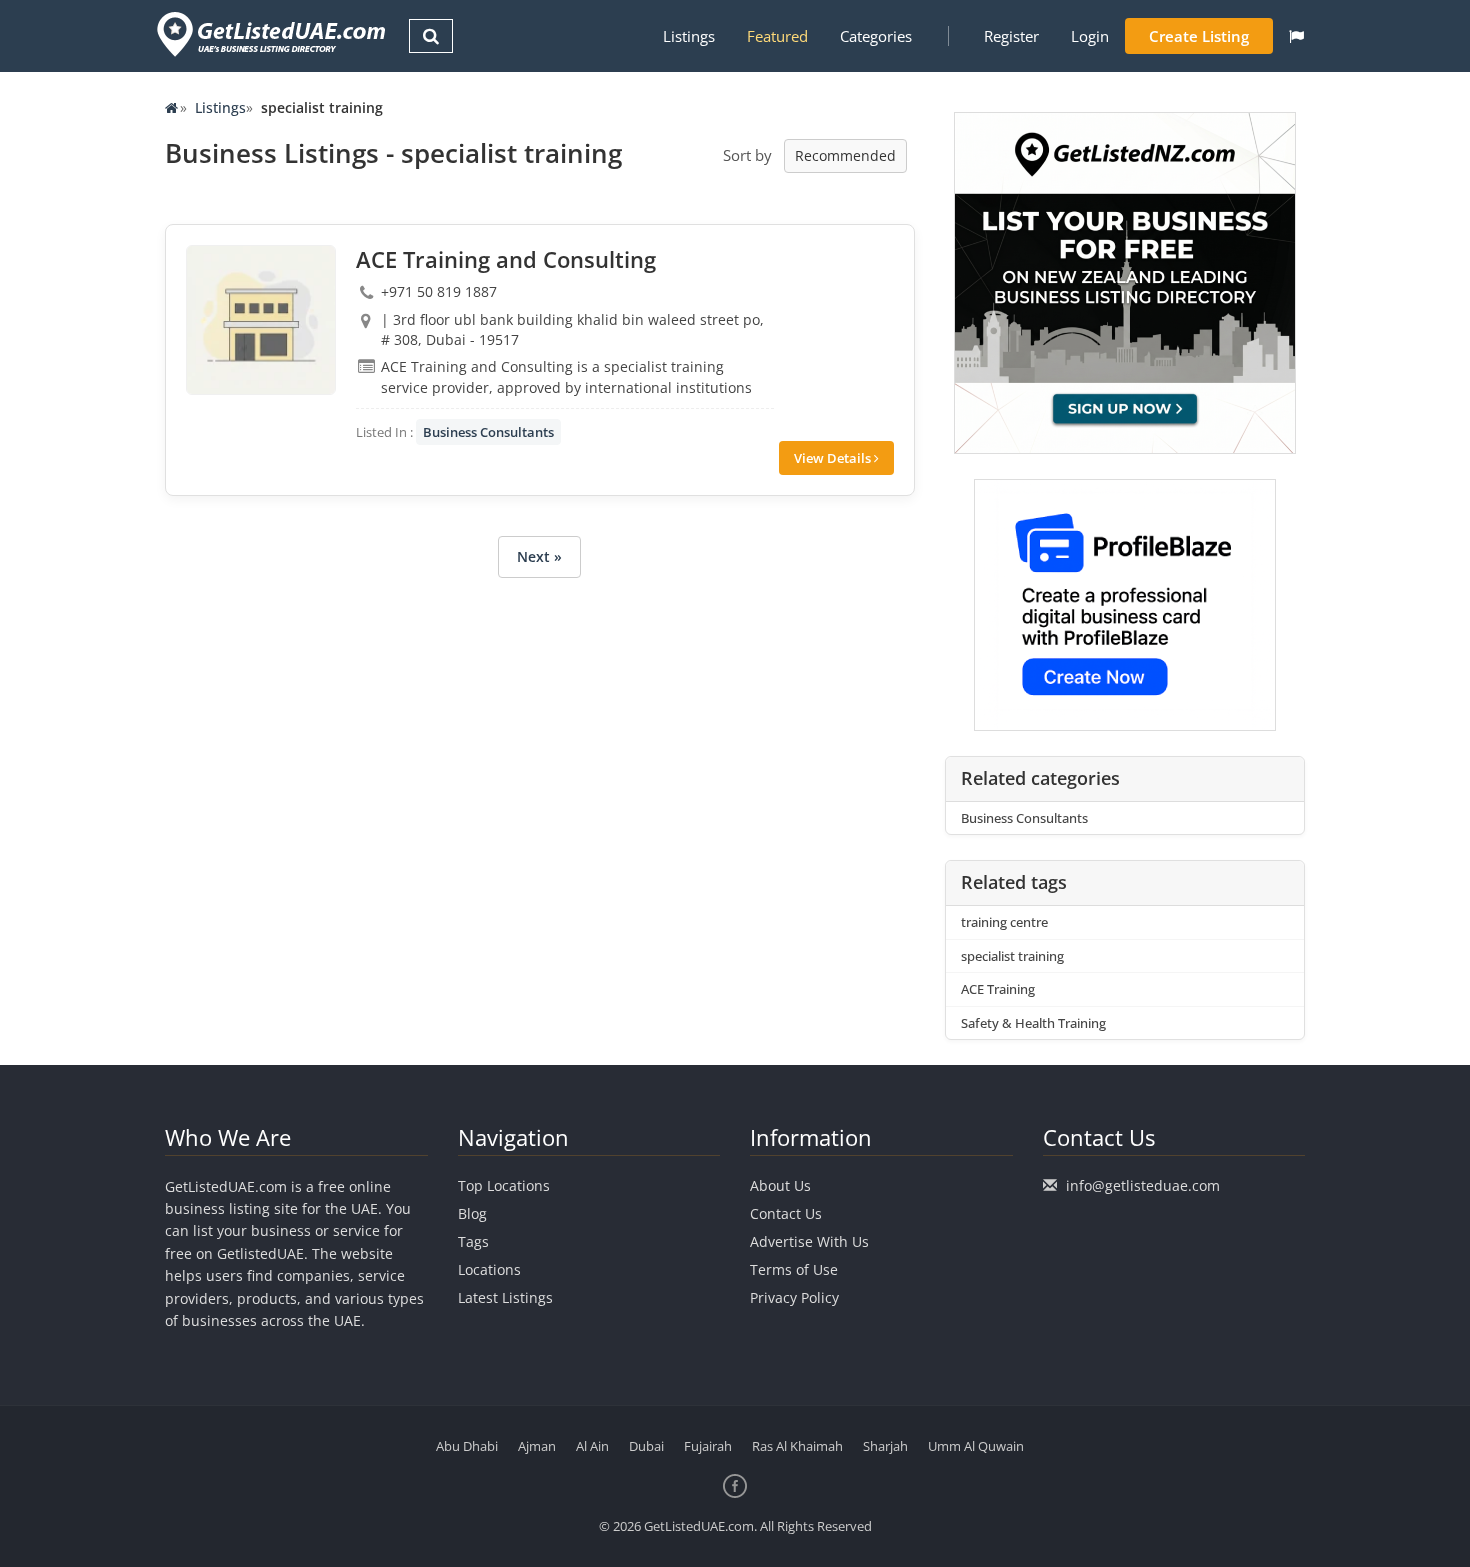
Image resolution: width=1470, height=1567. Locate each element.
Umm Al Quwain (976, 1446)
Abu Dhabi (467, 1446)
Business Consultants (488, 432)
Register (1011, 36)
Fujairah (708, 1446)
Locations (489, 1269)
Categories (876, 36)
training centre (1004, 922)
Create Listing (1199, 36)
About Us (780, 1185)
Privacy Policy (794, 1297)
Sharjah (885, 1446)
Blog (472, 1213)
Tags (473, 1241)
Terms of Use (794, 1269)
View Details (834, 458)
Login (1090, 36)
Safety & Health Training (1033, 1023)
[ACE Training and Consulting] (261, 320)
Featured (777, 36)
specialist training (1012, 956)
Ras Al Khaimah (797, 1446)
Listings (689, 36)
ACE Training (998, 989)
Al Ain (592, 1446)
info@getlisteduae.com (1143, 1185)
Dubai (646, 1446)
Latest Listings (505, 1297)
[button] (1296, 36)
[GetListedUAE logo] (269, 34)
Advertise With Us (809, 1241)
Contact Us (786, 1213)
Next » (539, 556)
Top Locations (504, 1185)
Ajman (537, 1446)
